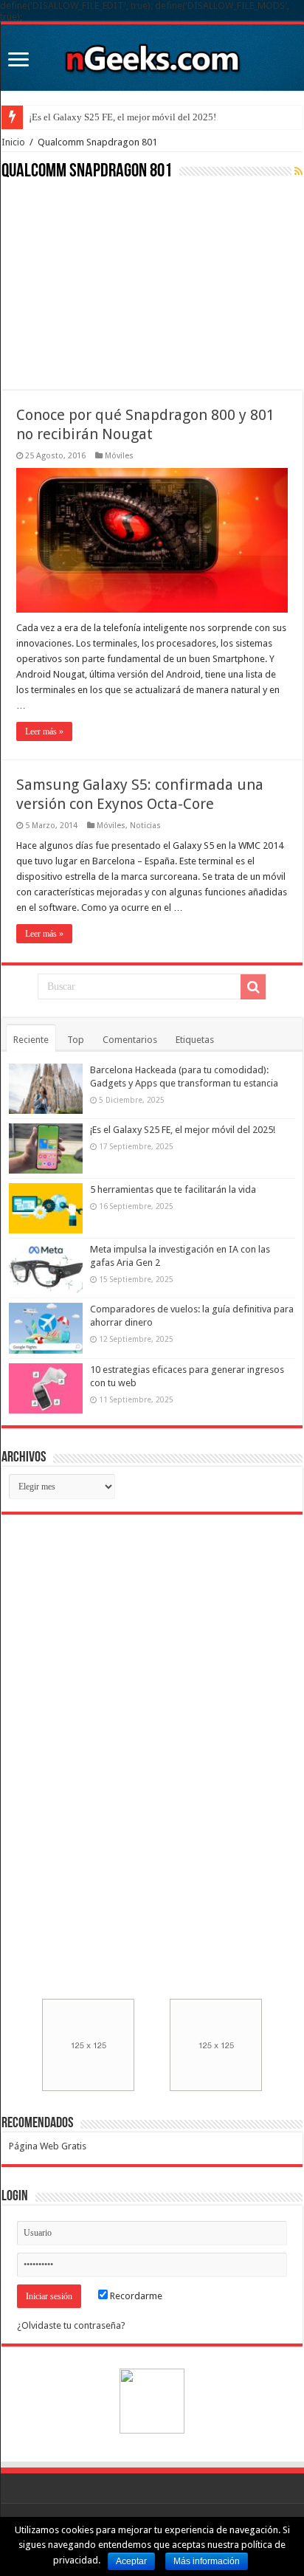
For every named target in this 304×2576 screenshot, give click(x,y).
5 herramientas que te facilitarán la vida (173, 1189)
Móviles (119, 456)
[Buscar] (253, 987)
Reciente (31, 1040)
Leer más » (44, 731)
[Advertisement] (112, 283)
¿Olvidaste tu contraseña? (71, 2325)
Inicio (13, 142)
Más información (207, 2561)
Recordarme (135, 2296)
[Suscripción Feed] (298, 171)
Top (76, 1040)
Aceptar (131, 2561)
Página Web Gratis (48, 2146)
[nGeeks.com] (152, 55)
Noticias (145, 826)
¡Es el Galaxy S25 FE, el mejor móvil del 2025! (122, 117)
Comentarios (130, 1040)
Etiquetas (195, 1040)
